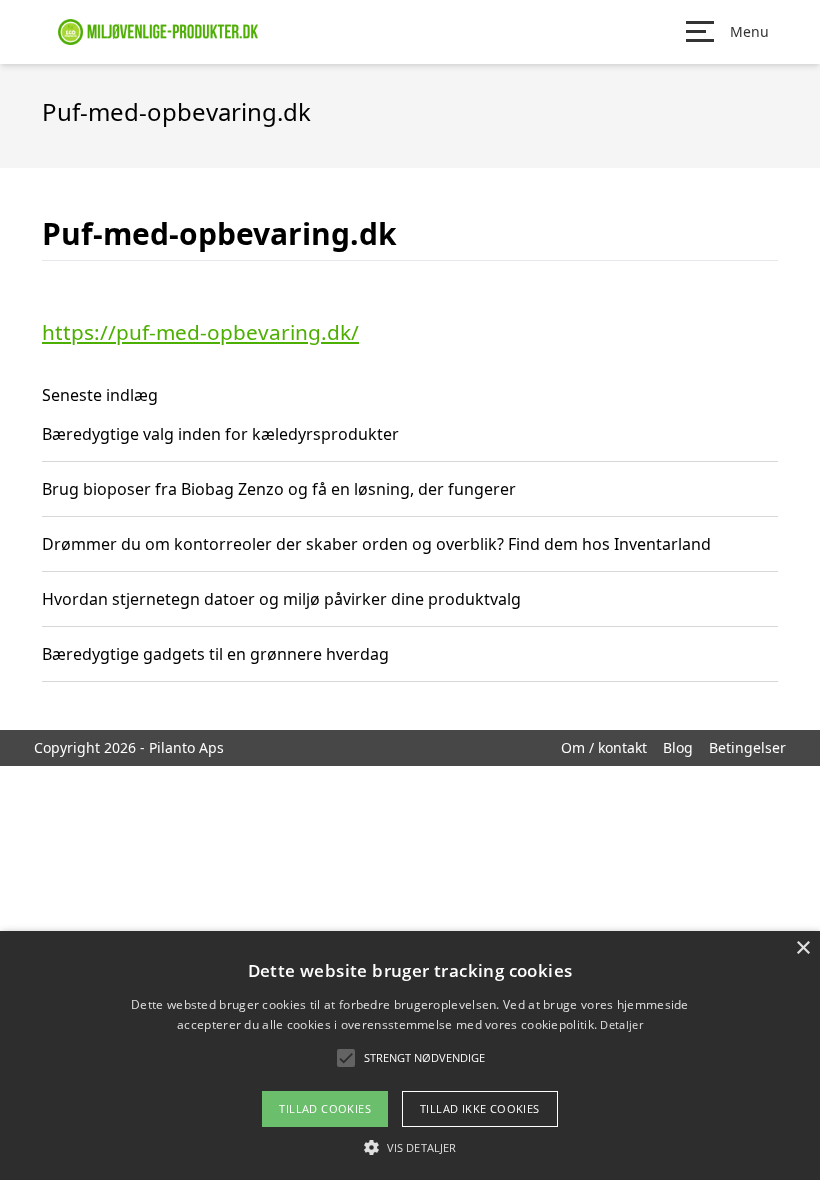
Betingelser (747, 747)
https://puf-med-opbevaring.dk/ (200, 332)
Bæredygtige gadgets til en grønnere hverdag (215, 654)
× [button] (802, 948)
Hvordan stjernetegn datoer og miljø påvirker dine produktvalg (281, 599)
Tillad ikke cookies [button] (480, 1108)
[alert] (410, 1055)
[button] (410, 1147)
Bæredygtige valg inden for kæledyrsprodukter (220, 434)
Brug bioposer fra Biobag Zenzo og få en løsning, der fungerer (279, 489)
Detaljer (621, 1024)
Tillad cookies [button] (325, 1108)
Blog (678, 747)
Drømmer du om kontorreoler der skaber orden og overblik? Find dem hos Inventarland (376, 544)
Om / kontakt (604, 747)
